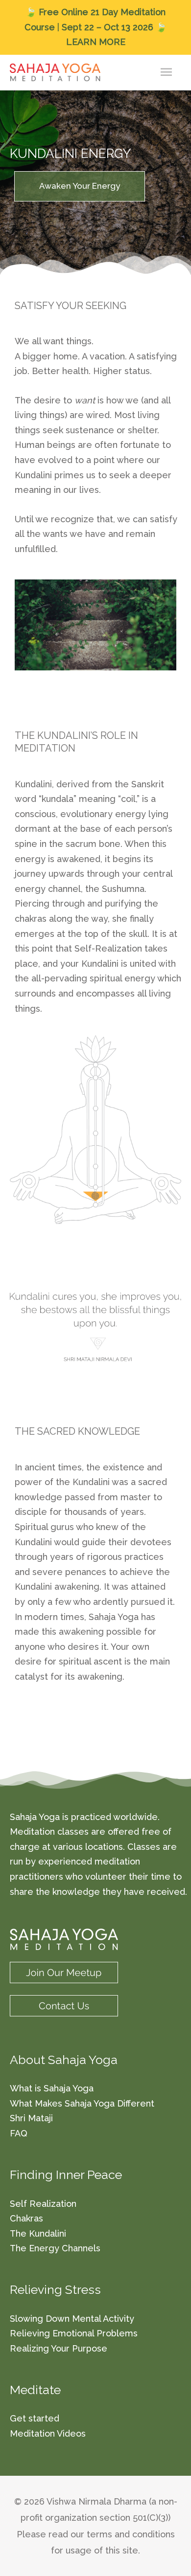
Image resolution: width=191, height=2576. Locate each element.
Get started (35, 2418)
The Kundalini (38, 2233)
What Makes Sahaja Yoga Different (82, 2103)
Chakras (26, 2218)
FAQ (19, 2133)
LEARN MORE (96, 42)
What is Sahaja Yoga (52, 2088)
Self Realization (43, 2204)
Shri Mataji (31, 2118)
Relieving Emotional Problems (74, 2333)
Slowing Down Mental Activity (72, 2319)
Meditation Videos (48, 2433)
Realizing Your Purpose (59, 2348)
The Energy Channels (55, 2248)
